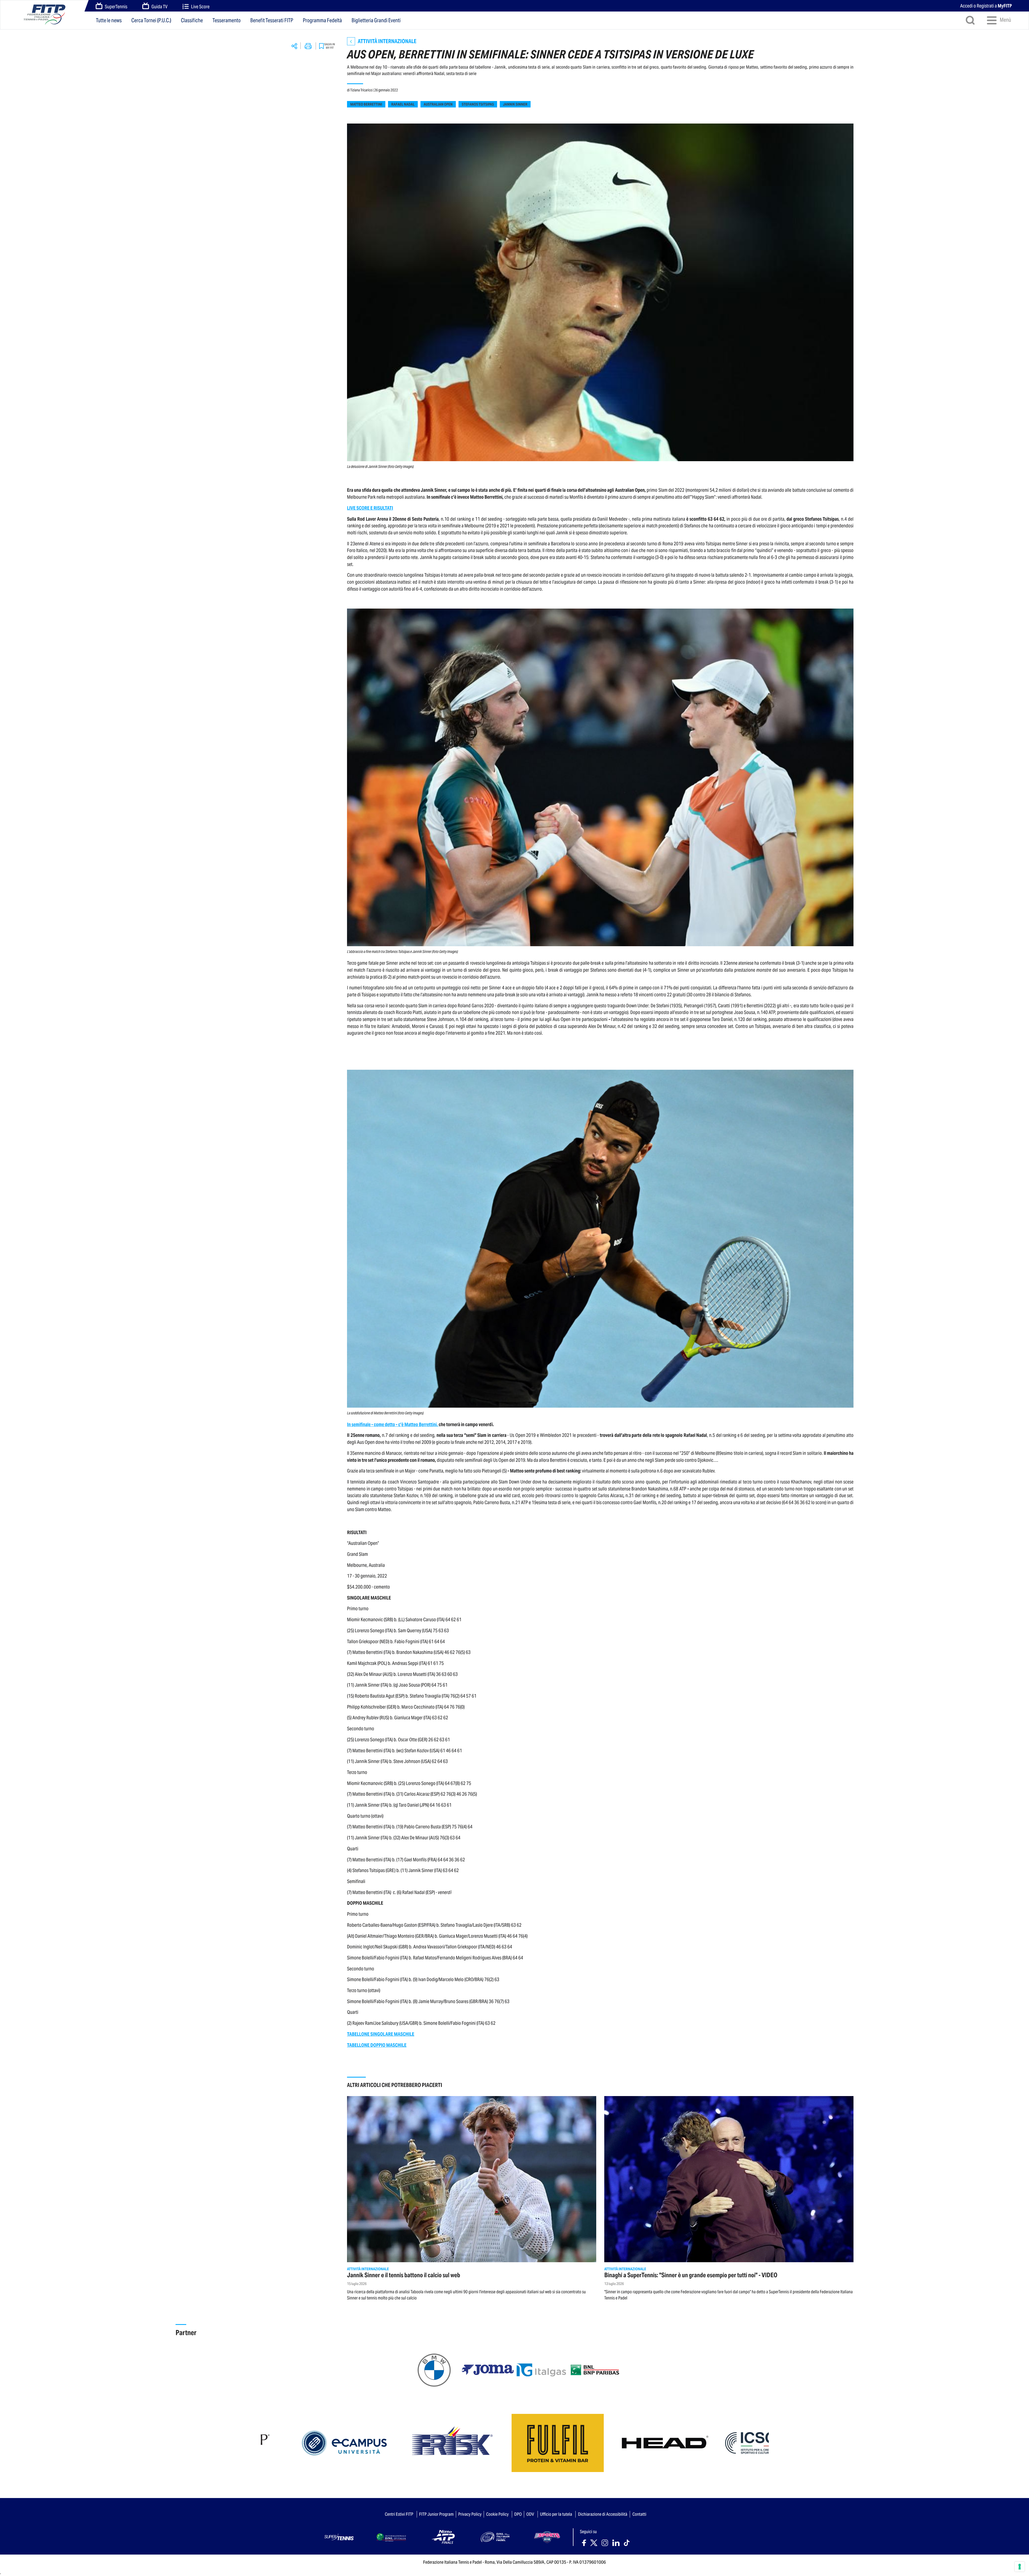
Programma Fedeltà (322, 20)
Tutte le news (109, 20)
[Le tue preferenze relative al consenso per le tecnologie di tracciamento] (1020, 2567)
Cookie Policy (497, 2514)
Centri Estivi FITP (399, 2514)
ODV (530, 2514)
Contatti (639, 2514)
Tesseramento (227, 20)
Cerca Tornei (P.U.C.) (151, 20)
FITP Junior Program (436, 2514)
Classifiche (192, 20)
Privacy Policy (470, 2514)
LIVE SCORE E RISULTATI (370, 508)
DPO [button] (518, 2514)
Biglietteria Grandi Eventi (376, 20)
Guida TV (159, 7)
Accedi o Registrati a (986, 6)
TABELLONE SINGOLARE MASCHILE (381, 2034)
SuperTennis (116, 7)
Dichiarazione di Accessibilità (603, 2514)
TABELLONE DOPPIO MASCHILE (377, 2045)
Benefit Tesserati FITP (272, 20)
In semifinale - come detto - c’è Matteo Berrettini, (393, 1424)
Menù (1005, 20)
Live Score (200, 7)
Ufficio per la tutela (556, 2514)
